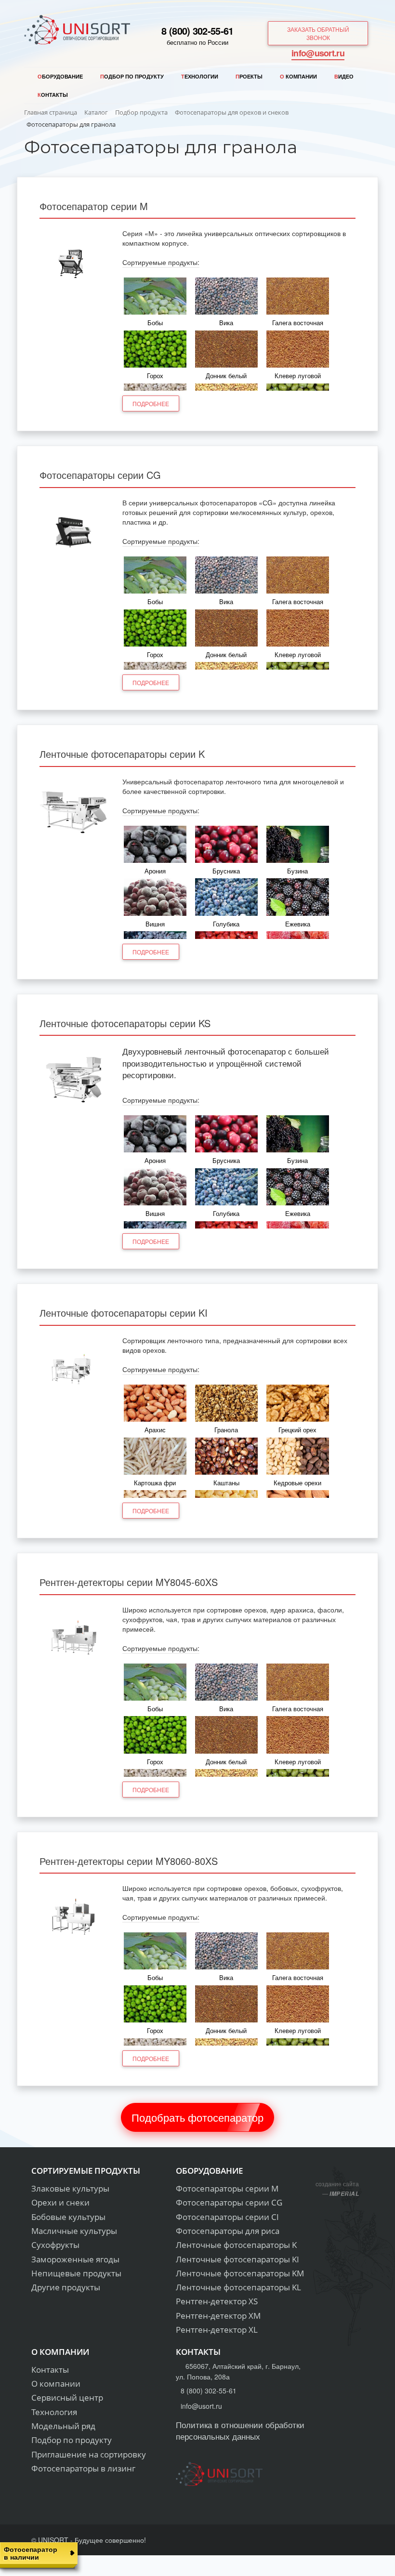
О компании (56, 2384)
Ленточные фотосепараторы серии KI (124, 1313)
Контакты (50, 2370)
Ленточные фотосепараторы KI (237, 2259)
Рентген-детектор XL (217, 2330)
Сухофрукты (55, 2245)
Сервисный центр (67, 2398)
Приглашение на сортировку (89, 2454)
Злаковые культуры (70, 2188)
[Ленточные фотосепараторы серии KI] (74, 1370)
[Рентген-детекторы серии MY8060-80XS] (74, 1917)
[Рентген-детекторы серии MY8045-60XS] (74, 1639)
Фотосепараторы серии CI (227, 2217)
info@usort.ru (318, 53)
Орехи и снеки (60, 2202)
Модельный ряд (63, 2426)
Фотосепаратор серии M (94, 206)
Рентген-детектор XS (217, 2301)
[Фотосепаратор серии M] (74, 263)
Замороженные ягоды (75, 2259)
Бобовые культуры (68, 2217)
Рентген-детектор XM (218, 2316)
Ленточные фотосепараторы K (236, 2245)
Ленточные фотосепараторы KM (240, 2273)
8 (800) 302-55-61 (197, 31)
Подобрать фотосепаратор (197, 2117)
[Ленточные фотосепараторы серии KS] (74, 1080)
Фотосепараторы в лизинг (83, 2468)
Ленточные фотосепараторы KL (238, 2287)
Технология (54, 2412)
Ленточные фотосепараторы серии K (122, 754)
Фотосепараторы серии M (227, 2188)
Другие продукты (66, 2287)
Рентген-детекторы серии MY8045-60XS (129, 1582)
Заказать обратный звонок (318, 33)
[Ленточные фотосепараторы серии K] (74, 811)
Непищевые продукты (76, 2273)
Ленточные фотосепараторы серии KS (125, 1023)
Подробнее (151, 403)
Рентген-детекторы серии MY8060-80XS (129, 1861)
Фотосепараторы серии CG (100, 475)
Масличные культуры (74, 2231)
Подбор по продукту (72, 2440)
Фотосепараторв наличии (31, 2553)
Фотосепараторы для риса (228, 2231)
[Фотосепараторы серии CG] (74, 532)
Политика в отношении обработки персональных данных (240, 2430)
